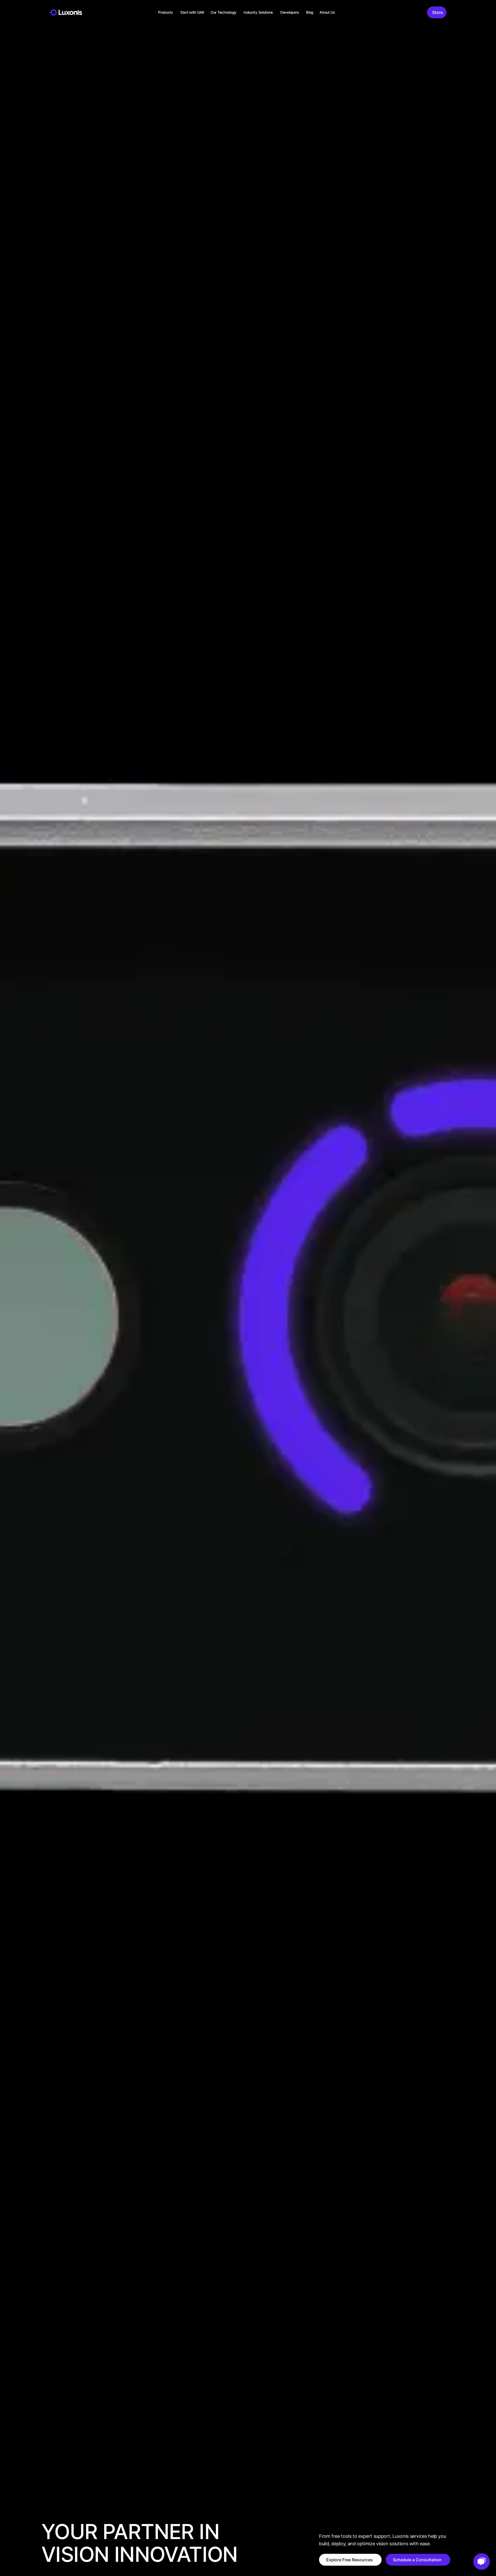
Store (437, 12)
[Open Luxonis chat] (482, 2562)
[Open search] (418, 12)
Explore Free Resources (350, 2560)
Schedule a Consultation (417, 2560)
